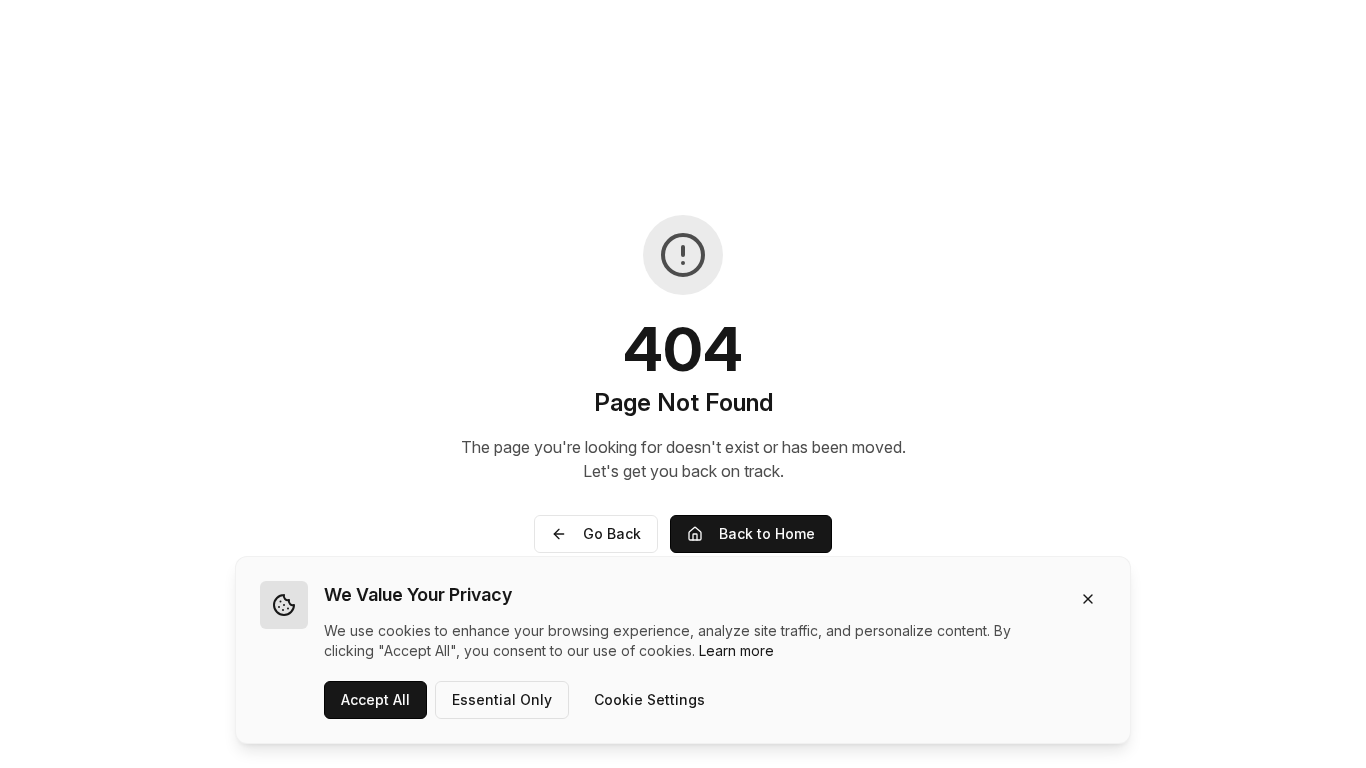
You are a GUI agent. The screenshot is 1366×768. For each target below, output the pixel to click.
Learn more (736, 650)
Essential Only (502, 699)
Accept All (375, 699)
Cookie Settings (649, 699)
